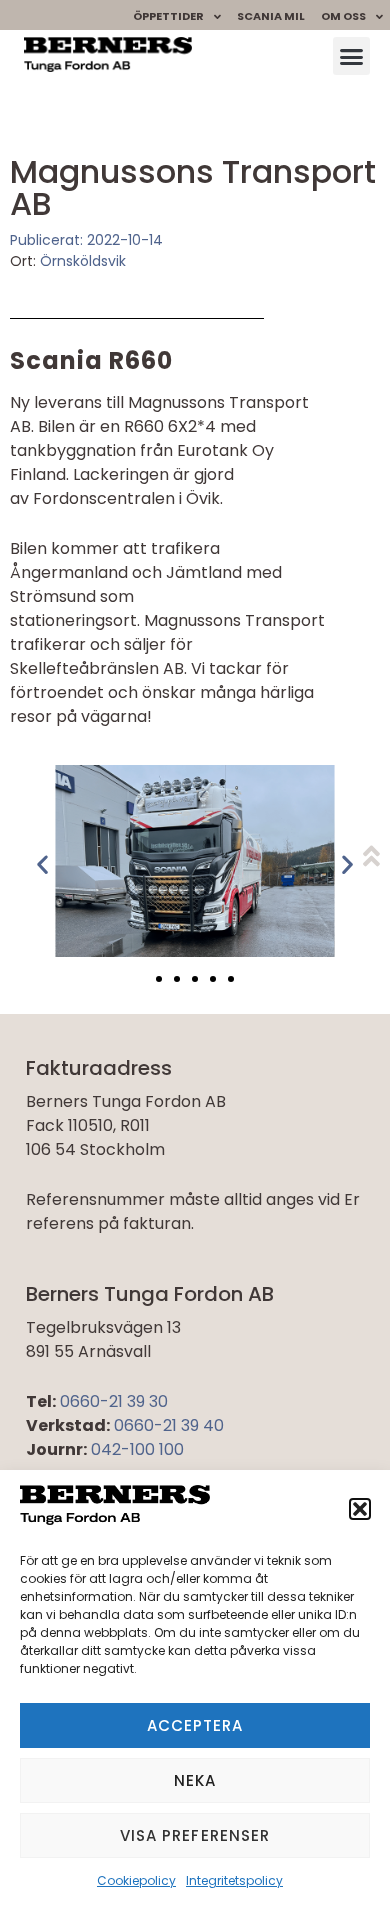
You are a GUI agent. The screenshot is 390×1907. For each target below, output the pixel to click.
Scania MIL (271, 16)
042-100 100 (137, 1449)
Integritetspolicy (234, 1880)
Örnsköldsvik (83, 261)
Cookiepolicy (136, 1880)
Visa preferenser (195, 1835)
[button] (360, 1509)
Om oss (343, 16)
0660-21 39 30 (114, 1401)
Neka (195, 1780)
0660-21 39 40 (169, 1425)
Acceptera (195, 1725)
